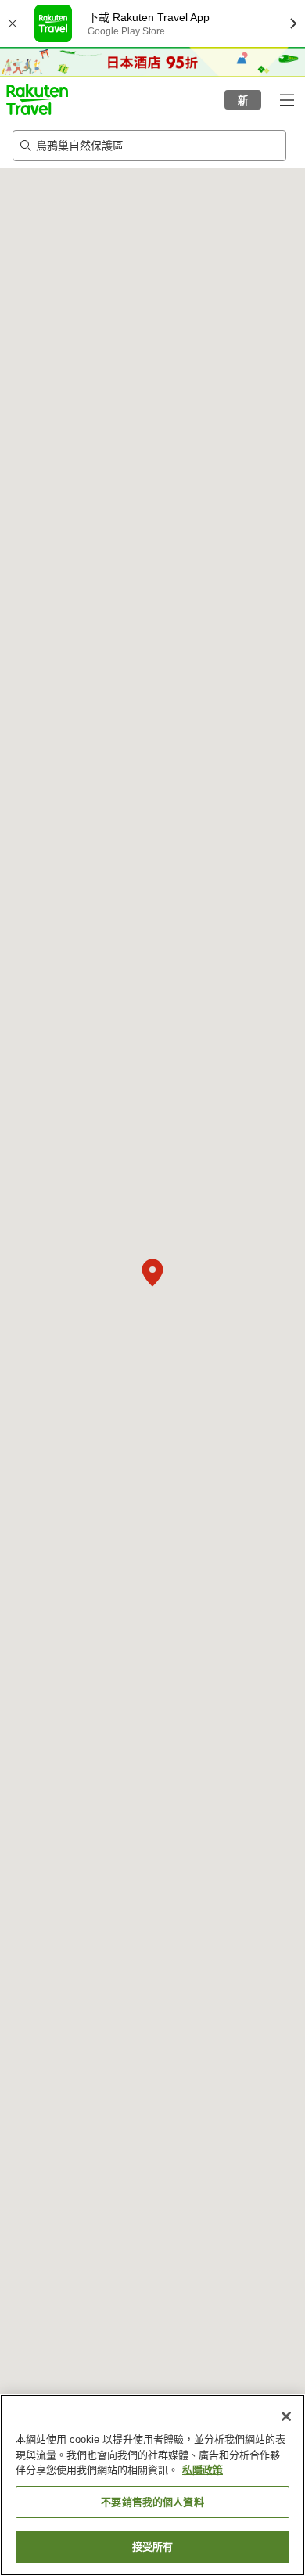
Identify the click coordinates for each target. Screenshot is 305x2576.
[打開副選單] (286, 99)
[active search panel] (137, 146)
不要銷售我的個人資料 (152, 2502)
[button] (37, 99)
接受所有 (153, 2547)
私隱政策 (203, 2470)
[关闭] (286, 2416)
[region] (152, 2485)
